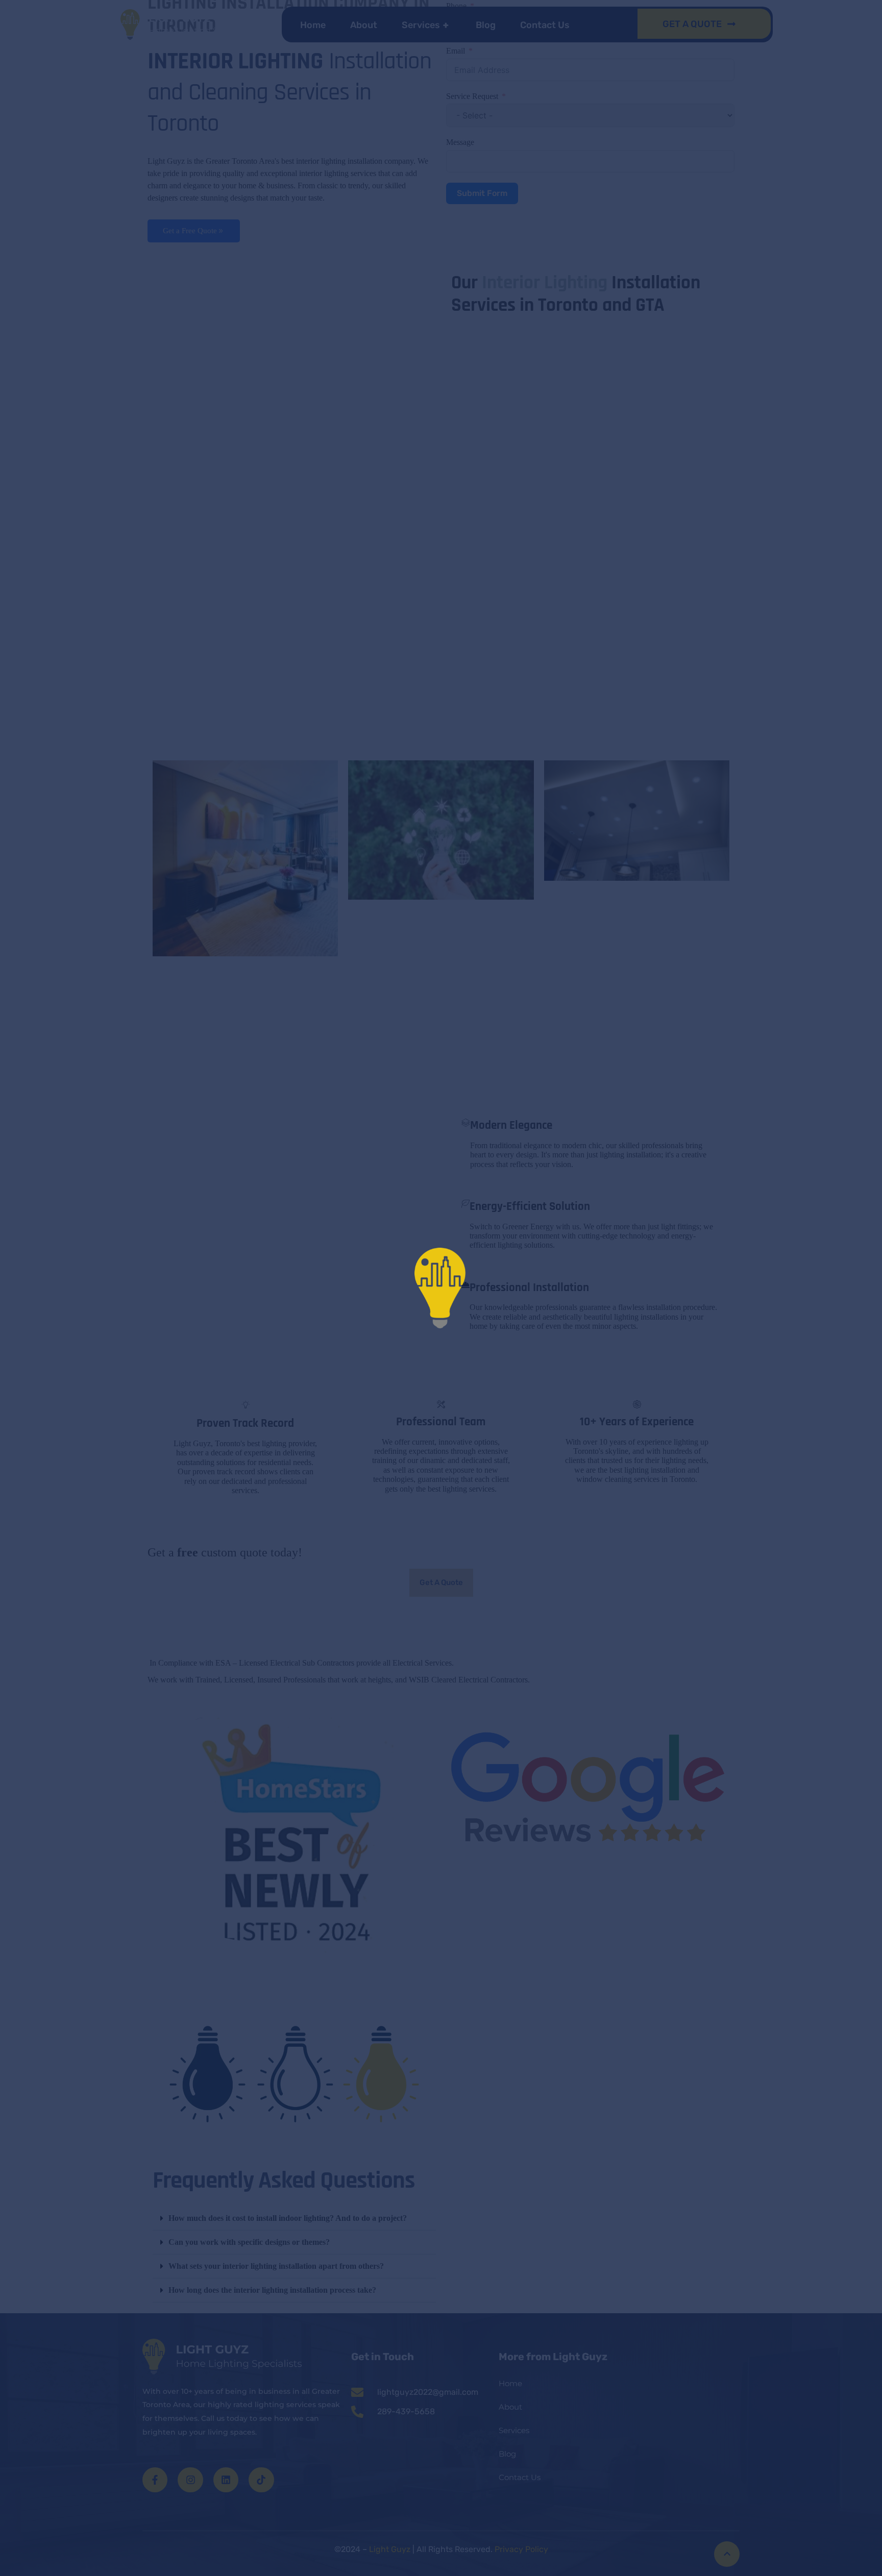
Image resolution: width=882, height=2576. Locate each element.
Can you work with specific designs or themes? (249, 2242)
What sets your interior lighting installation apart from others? (276, 2266)
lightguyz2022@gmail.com (428, 2392)
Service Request (472, 96)
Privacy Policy (520, 2549)
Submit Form (482, 193)
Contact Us (545, 25)
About (364, 25)
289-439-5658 (406, 2411)
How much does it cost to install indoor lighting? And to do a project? (288, 2218)
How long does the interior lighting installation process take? (272, 2290)
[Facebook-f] (155, 2479)
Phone (456, 6)
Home (313, 25)
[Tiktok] (261, 2479)
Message (460, 142)
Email (456, 51)
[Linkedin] (226, 2479)
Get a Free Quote (190, 231)
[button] (294, 2219)
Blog (486, 25)
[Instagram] (190, 2479)
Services (425, 25)
